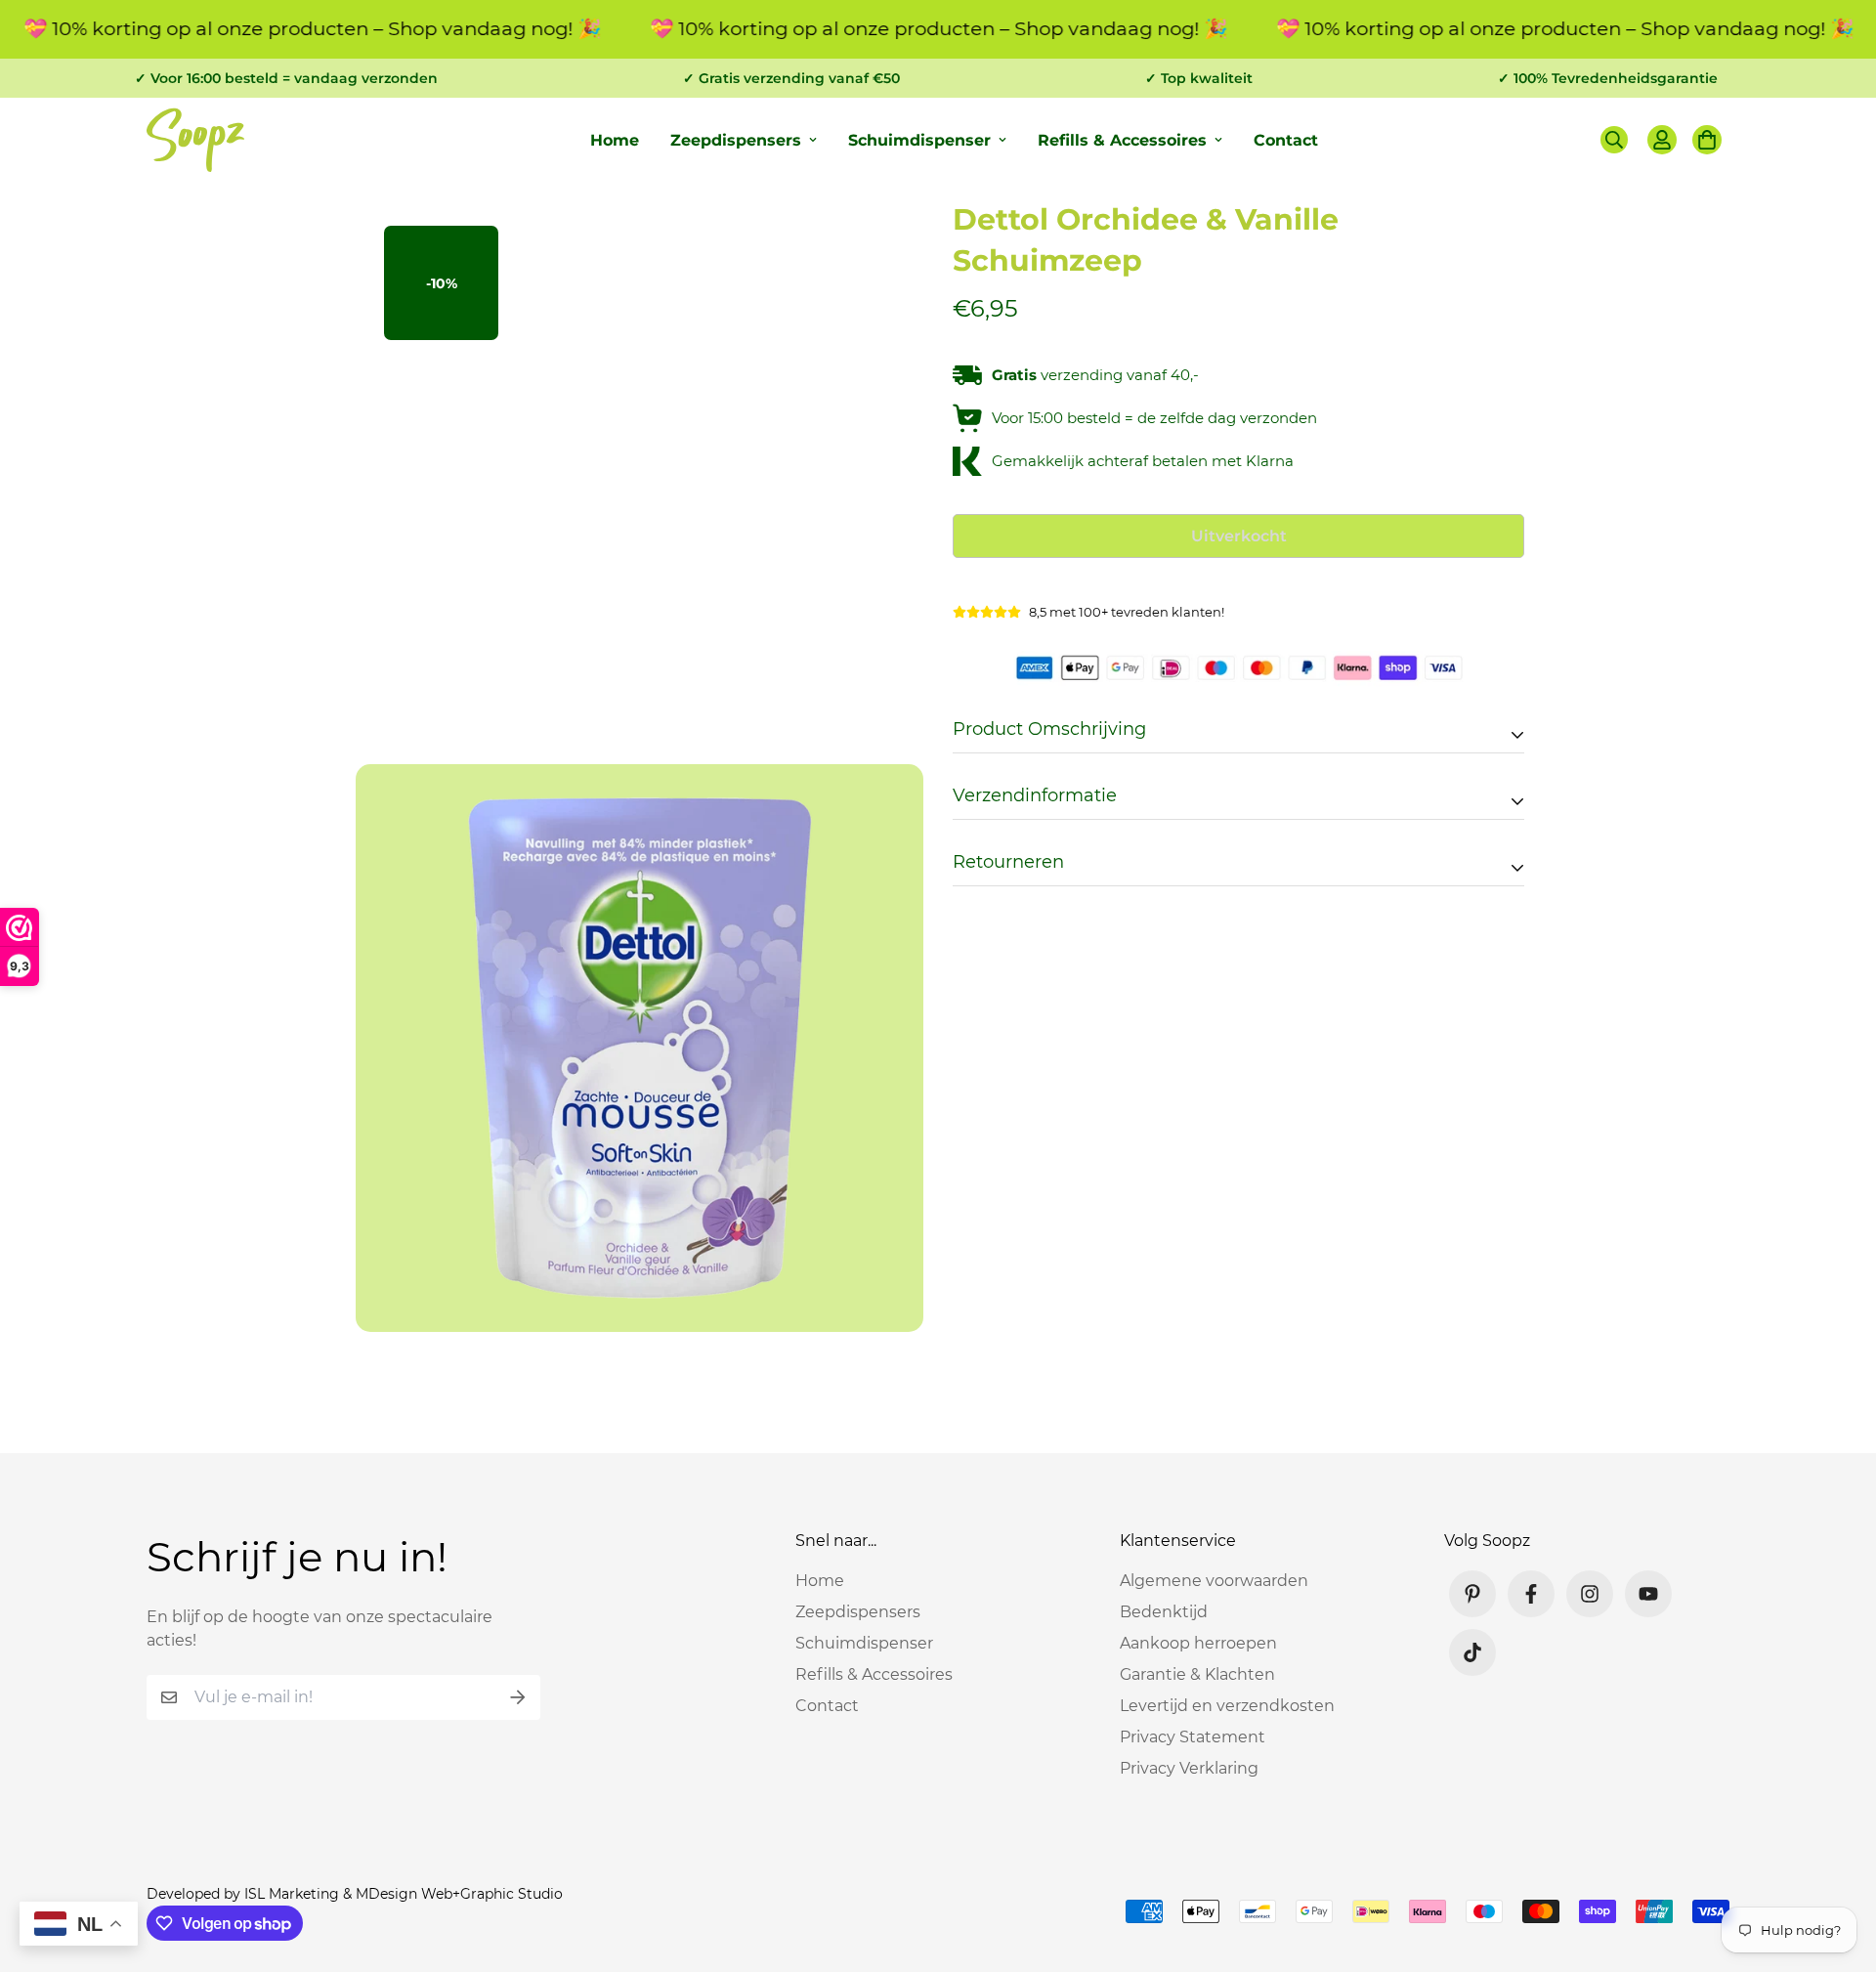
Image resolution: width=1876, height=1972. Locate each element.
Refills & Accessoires (1122, 139)
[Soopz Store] (195, 140)
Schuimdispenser (919, 139)
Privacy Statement (1193, 1737)
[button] (1703, 140)
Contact (1286, 139)
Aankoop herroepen (1198, 1643)
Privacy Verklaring (1189, 1768)
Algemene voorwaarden (1214, 1581)
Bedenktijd (1164, 1612)
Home (615, 139)
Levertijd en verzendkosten (1227, 1706)
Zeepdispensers (736, 139)
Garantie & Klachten (1197, 1674)
